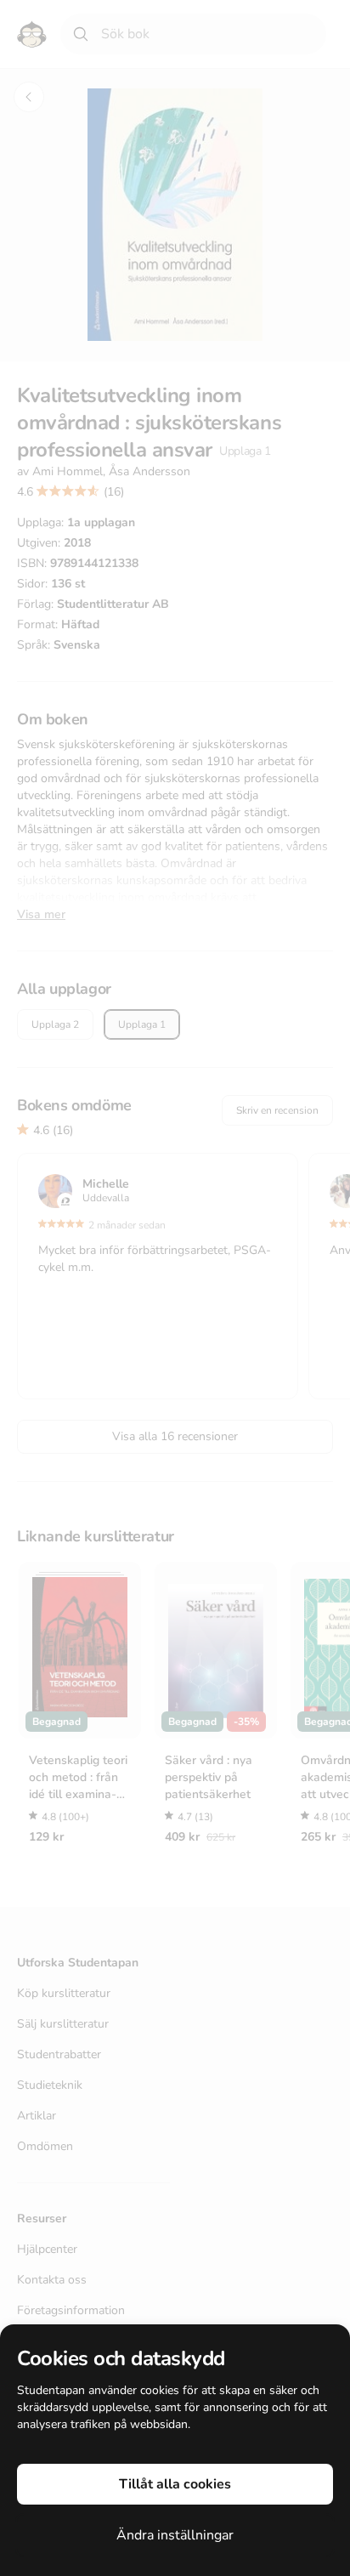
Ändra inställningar (175, 2535)
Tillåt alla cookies (175, 2484)
